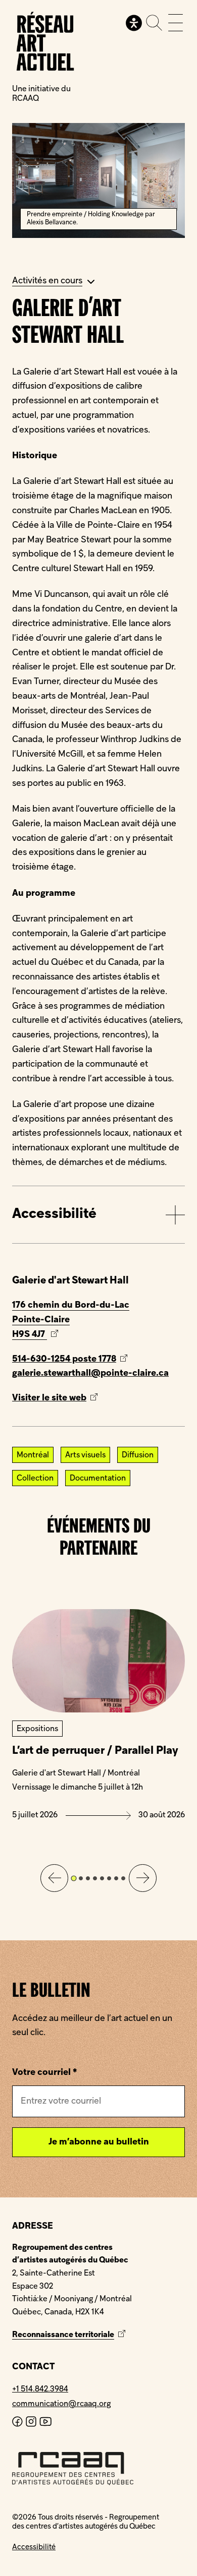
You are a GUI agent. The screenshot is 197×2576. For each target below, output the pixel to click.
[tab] (73, 1879)
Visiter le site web (67, 1400)
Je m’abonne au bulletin (99, 2142)
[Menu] (176, 23)
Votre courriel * (44, 2073)
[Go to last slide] (54, 1878)
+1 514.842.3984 (40, 2389)
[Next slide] (143, 1878)
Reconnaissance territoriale (70, 2335)
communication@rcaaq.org (61, 2404)
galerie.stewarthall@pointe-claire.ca (90, 1373)
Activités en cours (47, 281)
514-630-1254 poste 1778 (64, 1359)
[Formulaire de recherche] (154, 23)
